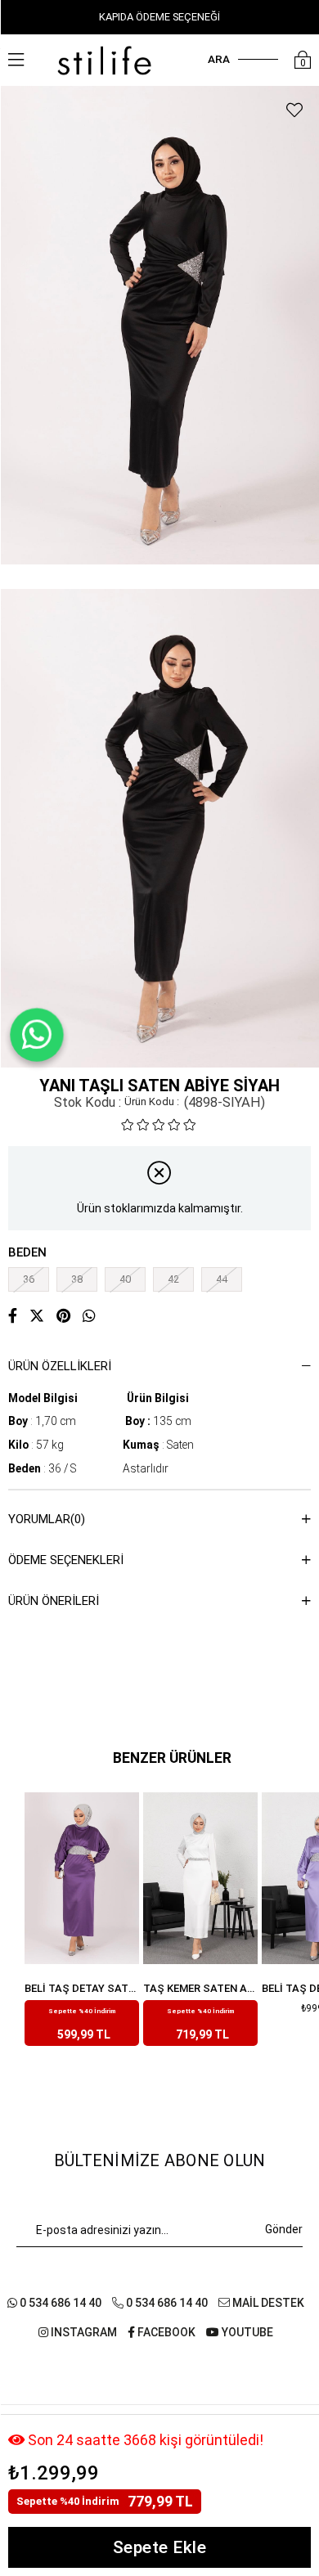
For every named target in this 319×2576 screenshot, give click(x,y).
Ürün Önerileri (54, 1601)
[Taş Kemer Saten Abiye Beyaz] (82, 1878)
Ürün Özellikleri (60, 1366)
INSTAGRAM (83, 2332)
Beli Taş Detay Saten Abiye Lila (200, 1988)
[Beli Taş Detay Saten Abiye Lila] (200, 1878)
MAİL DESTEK (267, 2303)
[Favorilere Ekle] (294, 110)
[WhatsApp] (37, 1035)
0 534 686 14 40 (59, 2303)
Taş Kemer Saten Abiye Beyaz (82, 1988)
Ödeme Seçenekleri (66, 1560)
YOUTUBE (246, 2332)
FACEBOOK (165, 2332)
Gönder (284, 2229)
